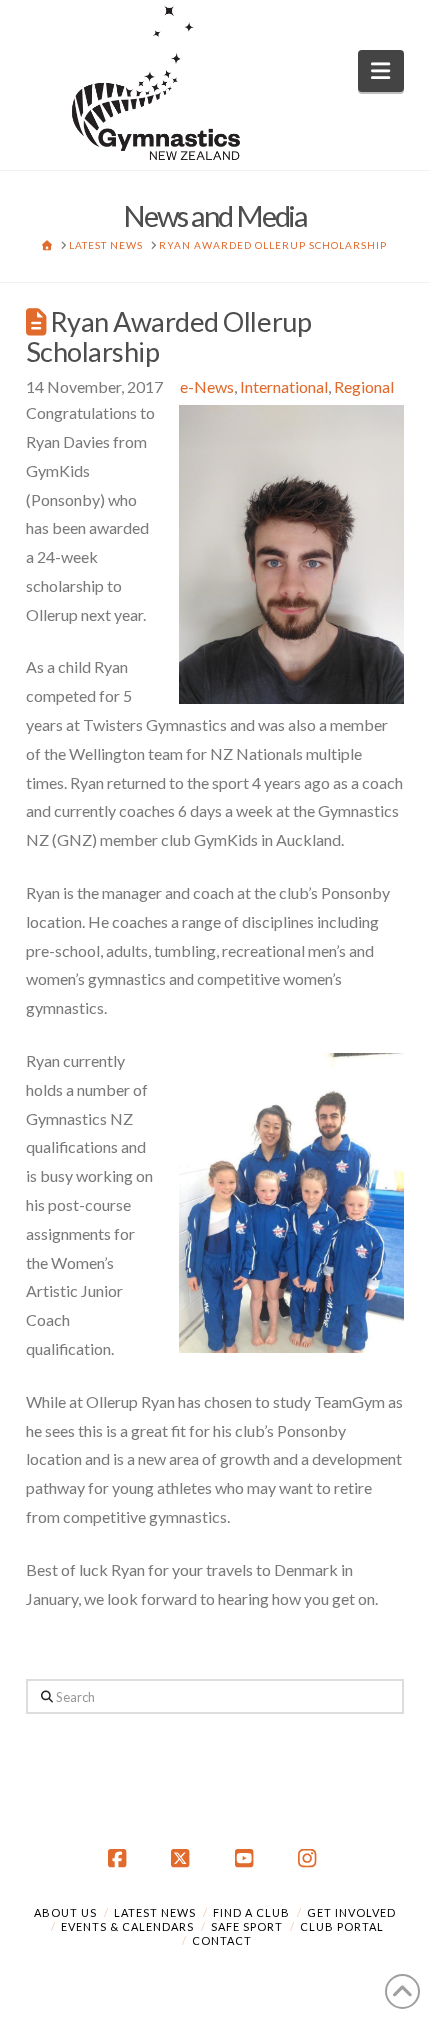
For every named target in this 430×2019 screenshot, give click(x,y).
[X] (183, 1859)
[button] (381, 71)
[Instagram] (310, 1859)
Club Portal (342, 1926)
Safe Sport (247, 1926)
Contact (222, 1940)
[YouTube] (247, 1859)
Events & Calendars (127, 1926)
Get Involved (351, 1912)
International (284, 386)
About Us (65, 1912)
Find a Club (251, 1912)
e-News (207, 386)
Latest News (155, 1912)
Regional (364, 386)
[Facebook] (120, 1859)
